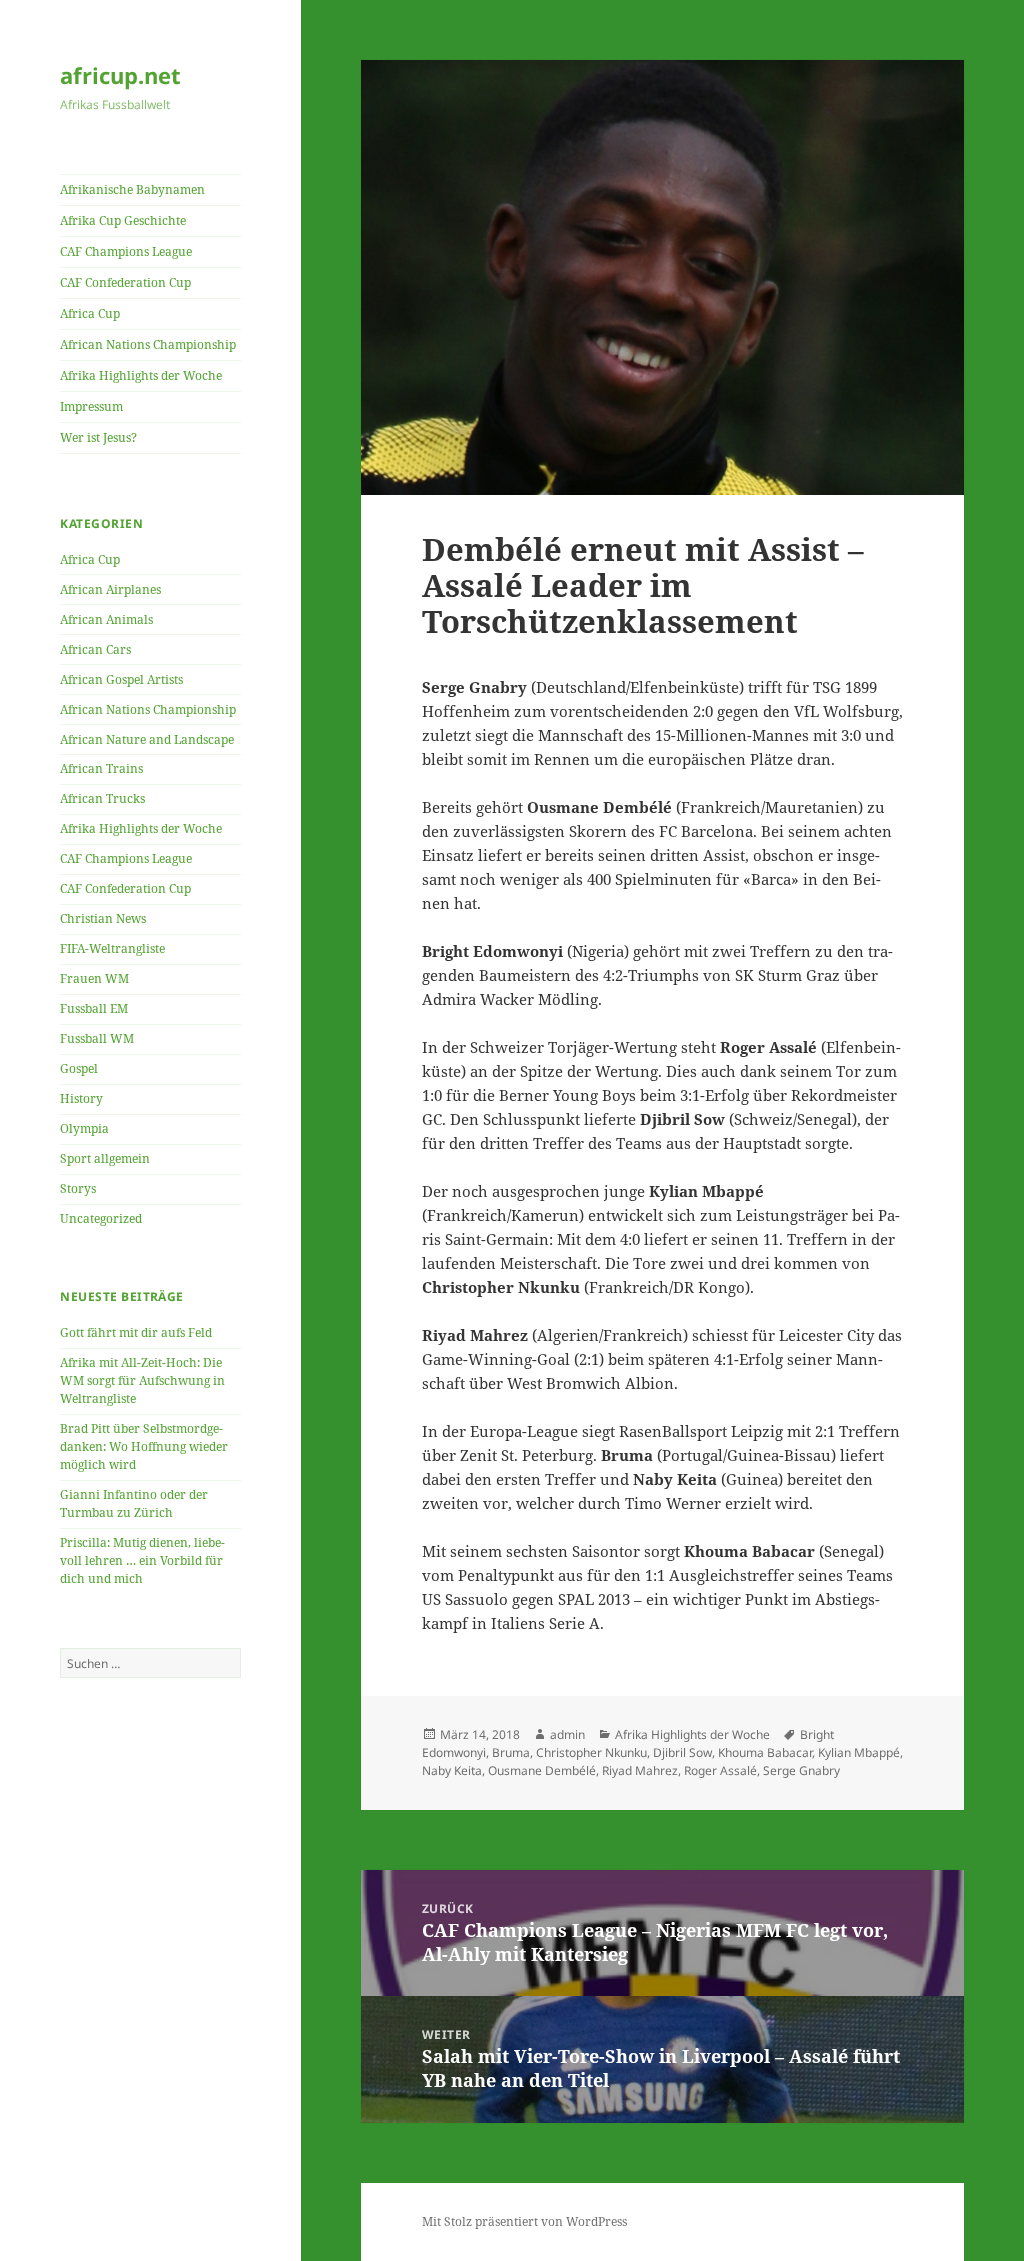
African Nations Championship (148, 344)
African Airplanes (110, 589)
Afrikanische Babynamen (132, 189)
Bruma (511, 1752)
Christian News (103, 918)
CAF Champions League (126, 251)
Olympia (84, 1128)
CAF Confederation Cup (125, 282)
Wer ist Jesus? (98, 437)
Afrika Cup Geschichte (123, 220)
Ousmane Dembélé (542, 1770)
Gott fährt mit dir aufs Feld (136, 1332)
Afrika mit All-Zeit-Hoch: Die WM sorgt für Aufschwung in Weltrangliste (142, 1380)
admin (567, 1734)
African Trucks (102, 798)
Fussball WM (97, 1038)
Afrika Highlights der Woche (141, 375)
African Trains (101, 768)
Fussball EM (94, 1008)
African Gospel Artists (121, 679)
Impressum (91, 406)
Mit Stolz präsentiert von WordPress (524, 2221)
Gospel (79, 1068)
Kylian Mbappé (859, 1752)
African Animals (106, 619)
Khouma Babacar (765, 1752)
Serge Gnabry (801, 1770)
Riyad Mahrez (640, 1770)
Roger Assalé (720, 1770)
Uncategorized (101, 1218)
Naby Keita (452, 1770)
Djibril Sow (682, 1752)
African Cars (95, 649)
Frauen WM (94, 978)
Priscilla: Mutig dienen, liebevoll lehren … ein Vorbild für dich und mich (142, 1560)
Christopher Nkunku (591, 1752)
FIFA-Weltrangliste (112, 948)
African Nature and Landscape (147, 739)
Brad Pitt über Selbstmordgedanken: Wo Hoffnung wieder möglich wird (144, 1446)
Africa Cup (90, 313)
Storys (78, 1188)
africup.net (120, 75)
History (81, 1098)
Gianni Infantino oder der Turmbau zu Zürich (134, 1503)
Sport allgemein (105, 1158)
